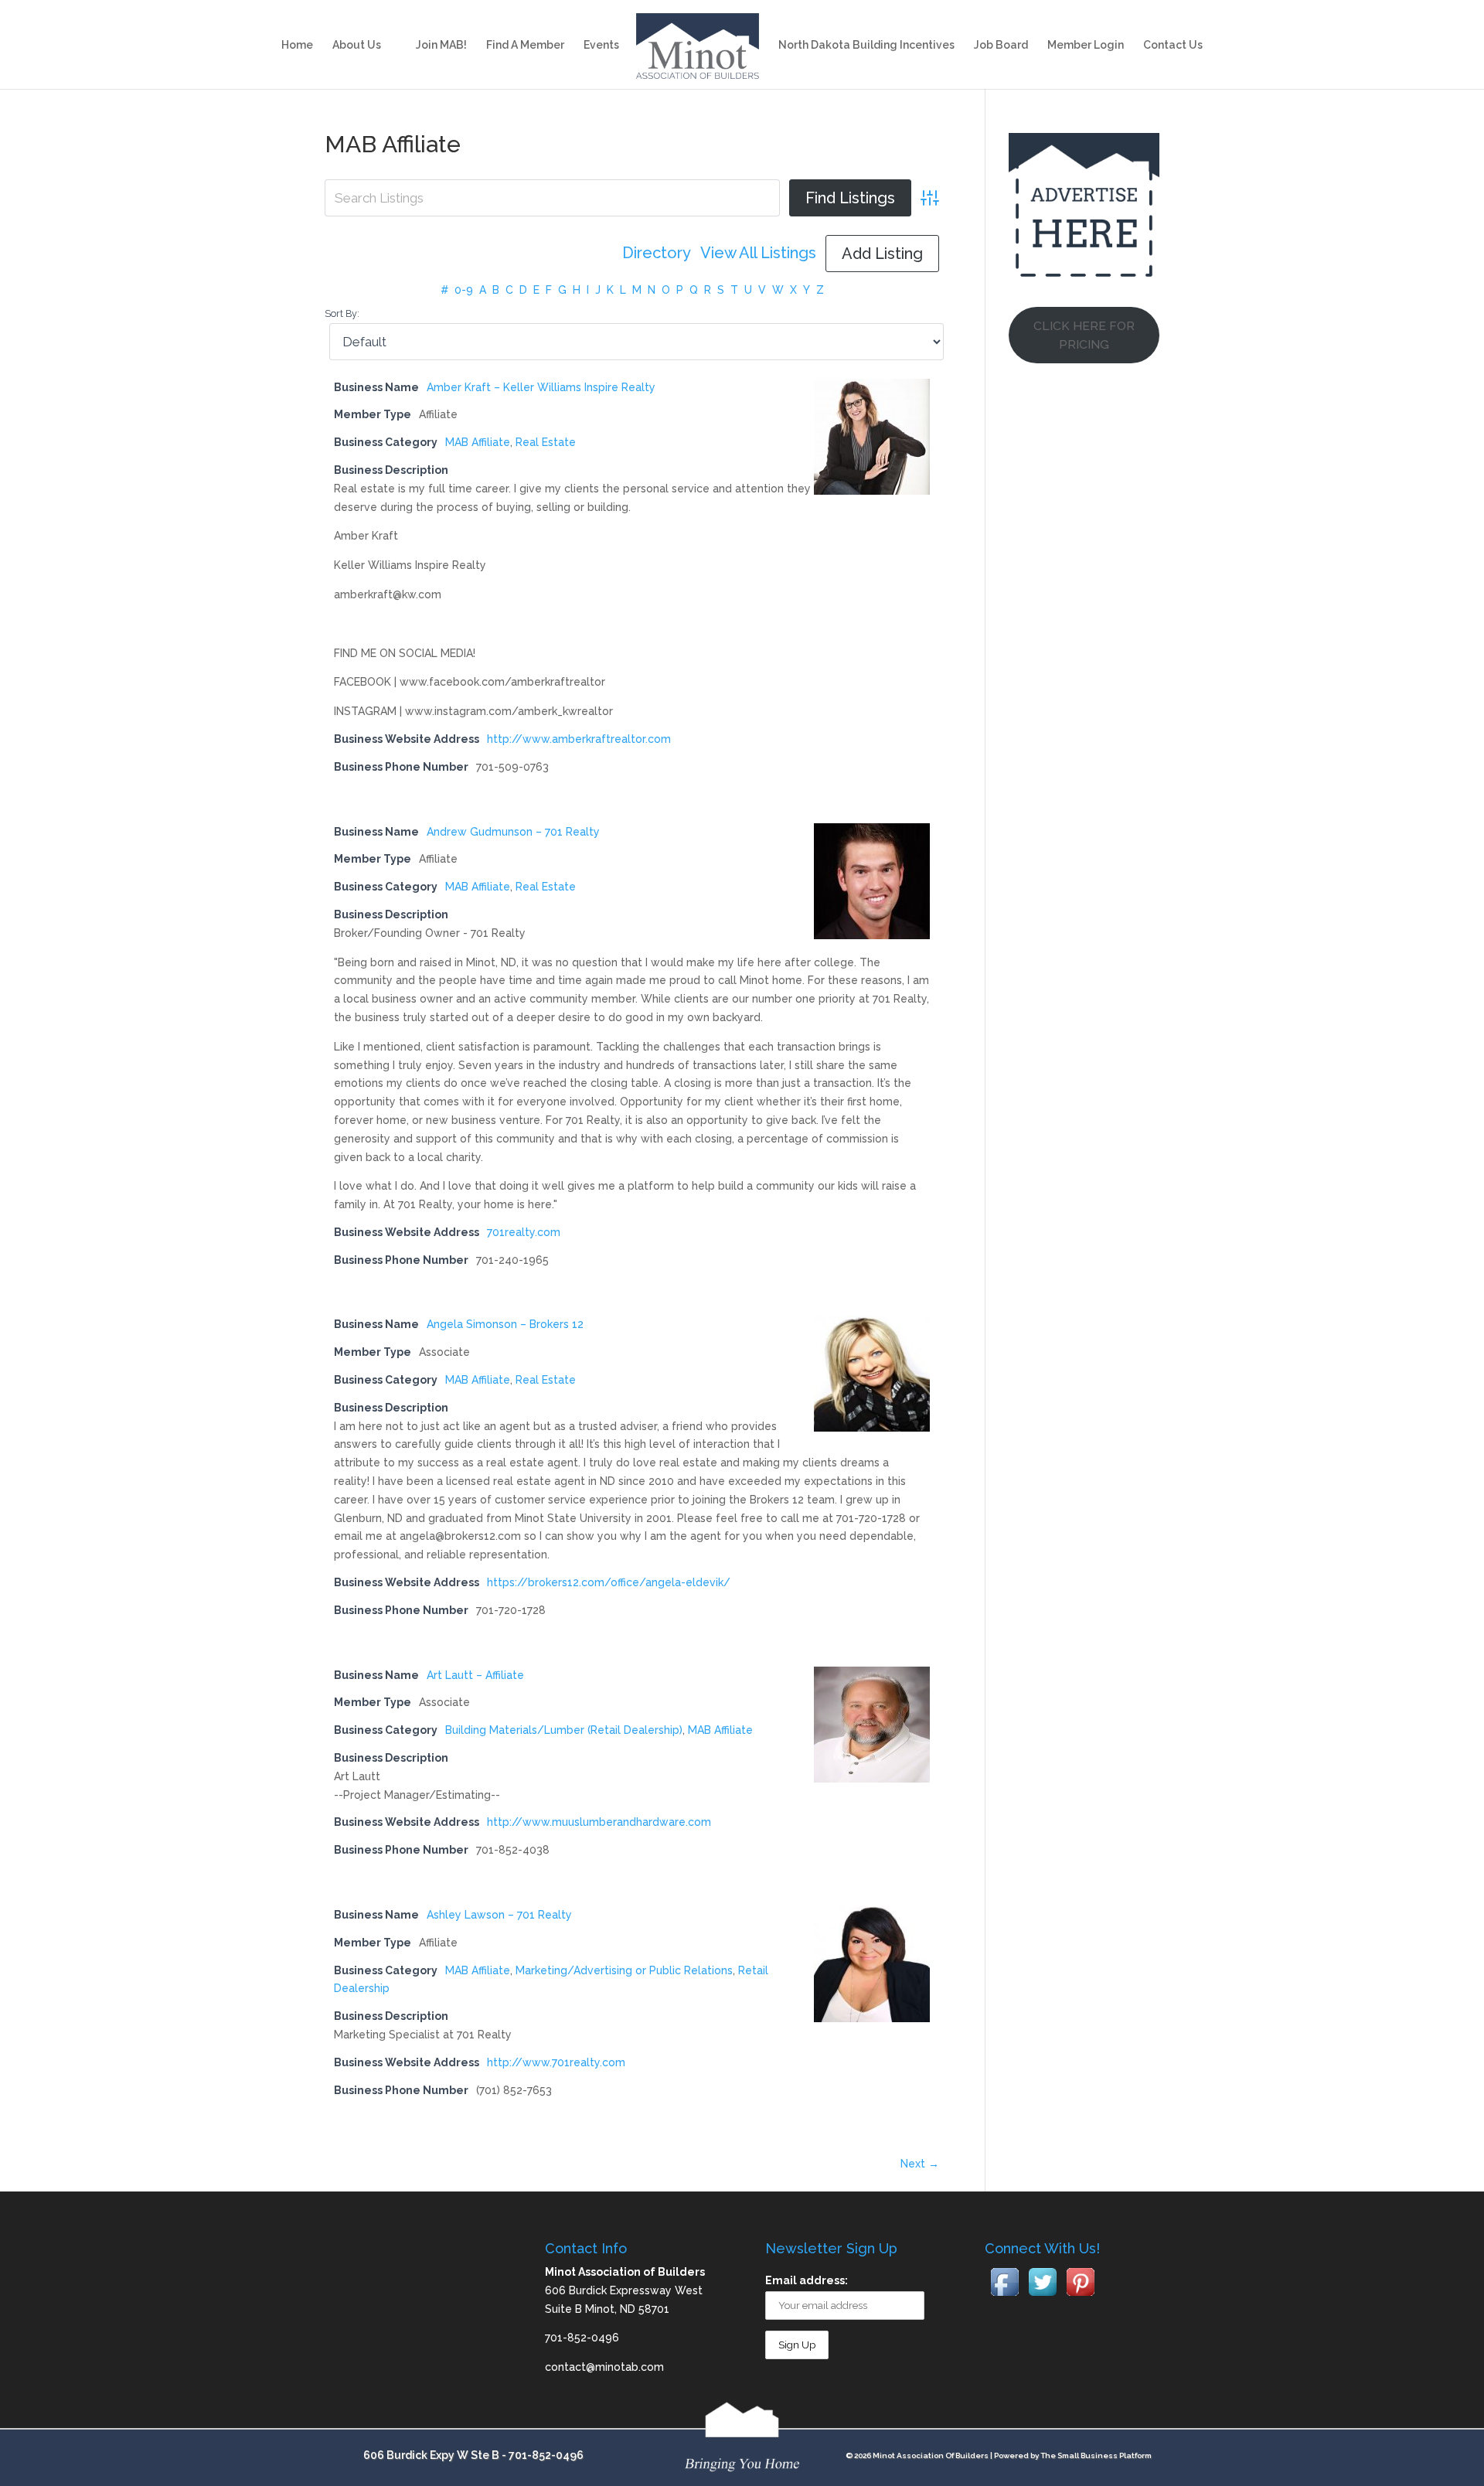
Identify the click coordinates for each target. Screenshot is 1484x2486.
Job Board (1001, 45)
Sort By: (342, 313)
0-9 (464, 290)
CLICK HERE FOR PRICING (1084, 335)
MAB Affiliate (478, 442)
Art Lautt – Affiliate (475, 1675)
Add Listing (882, 254)
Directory (657, 253)
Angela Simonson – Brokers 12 (505, 1324)
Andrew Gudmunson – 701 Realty (513, 832)
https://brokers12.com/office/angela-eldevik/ (609, 1582)
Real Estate (546, 442)
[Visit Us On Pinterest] (1080, 2297)
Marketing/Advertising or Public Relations (624, 1970)
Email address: (807, 2280)
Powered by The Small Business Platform (1073, 2455)
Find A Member (525, 45)
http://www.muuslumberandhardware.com (599, 1822)
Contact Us (1173, 45)
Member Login (1086, 45)
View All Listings (758, 253)
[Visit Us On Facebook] (1004, 2297)
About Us (357, 45)
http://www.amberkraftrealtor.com (579, 739)
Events (601, 45)
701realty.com (524, 1232)
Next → (920, 2164)
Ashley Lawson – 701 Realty (499, 1915)
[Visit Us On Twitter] (1042, 2297)
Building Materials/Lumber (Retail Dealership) (564, 1730)
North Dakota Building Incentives (866, 45)
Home (297, 45)
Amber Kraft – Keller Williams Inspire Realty (541, 387)
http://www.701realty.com (556, 2062)
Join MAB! (441, 45)
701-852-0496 (546, 2455)
